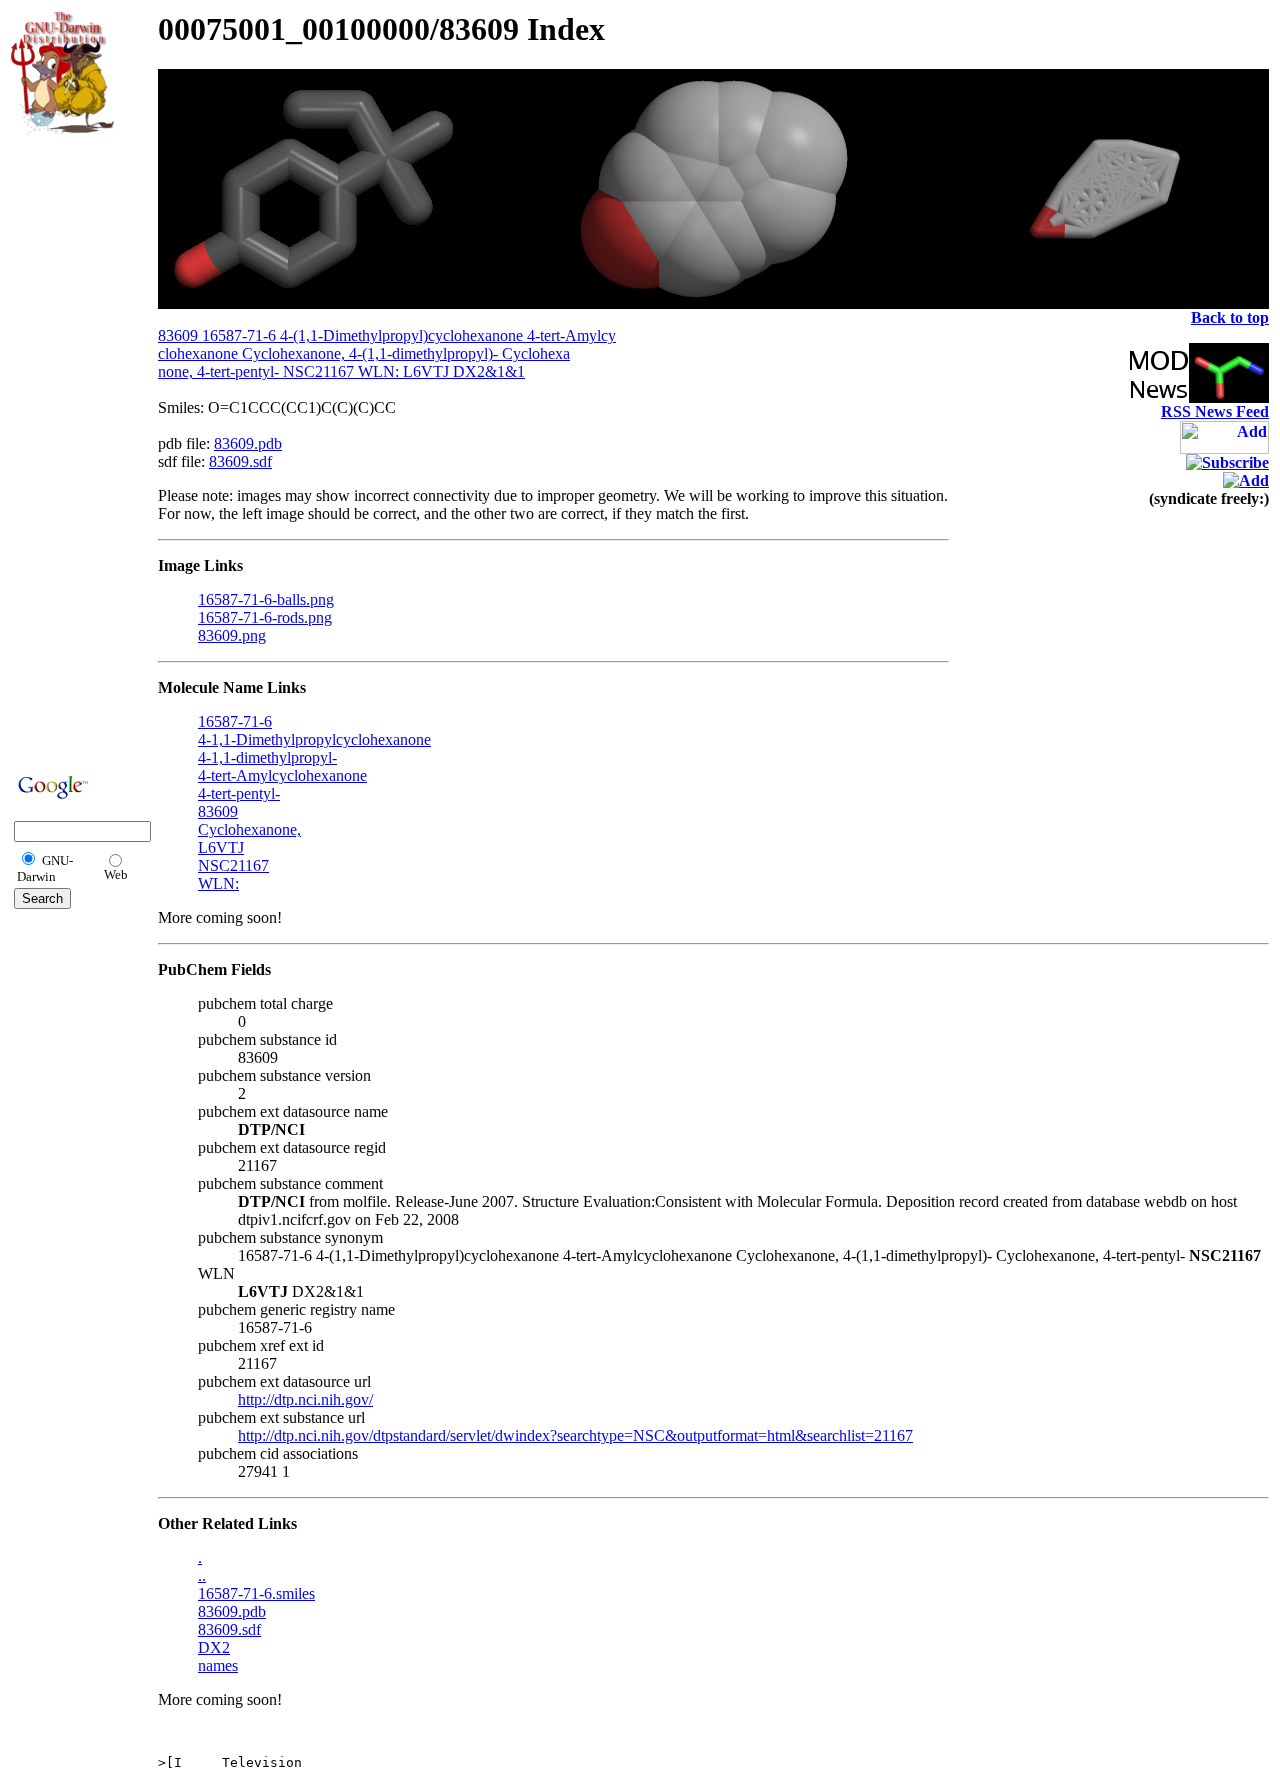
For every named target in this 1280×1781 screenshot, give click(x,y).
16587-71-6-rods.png (265, 617)
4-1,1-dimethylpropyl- (267, 757)
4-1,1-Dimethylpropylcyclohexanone (314, 739)
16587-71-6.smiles (256, 1593)
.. (202, 1575)
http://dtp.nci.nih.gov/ (305, 1399)
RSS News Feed (1215, 411)
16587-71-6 (235, 721)
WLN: (218, 883)
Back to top (1230, 317)
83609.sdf (240, 461)
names (218, 1665)
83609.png (232, 635)
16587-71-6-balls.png (266, 599)
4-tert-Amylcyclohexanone (282, 775)
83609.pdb (248, 443)
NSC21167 (233, 865)
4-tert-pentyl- (239, 793)
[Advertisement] (71, 452)
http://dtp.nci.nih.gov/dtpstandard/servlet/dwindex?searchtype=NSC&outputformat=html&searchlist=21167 (575, 1435)
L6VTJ (221, 847)
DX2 (214, 1647)
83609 (218, 811)
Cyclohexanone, (249, 829)
